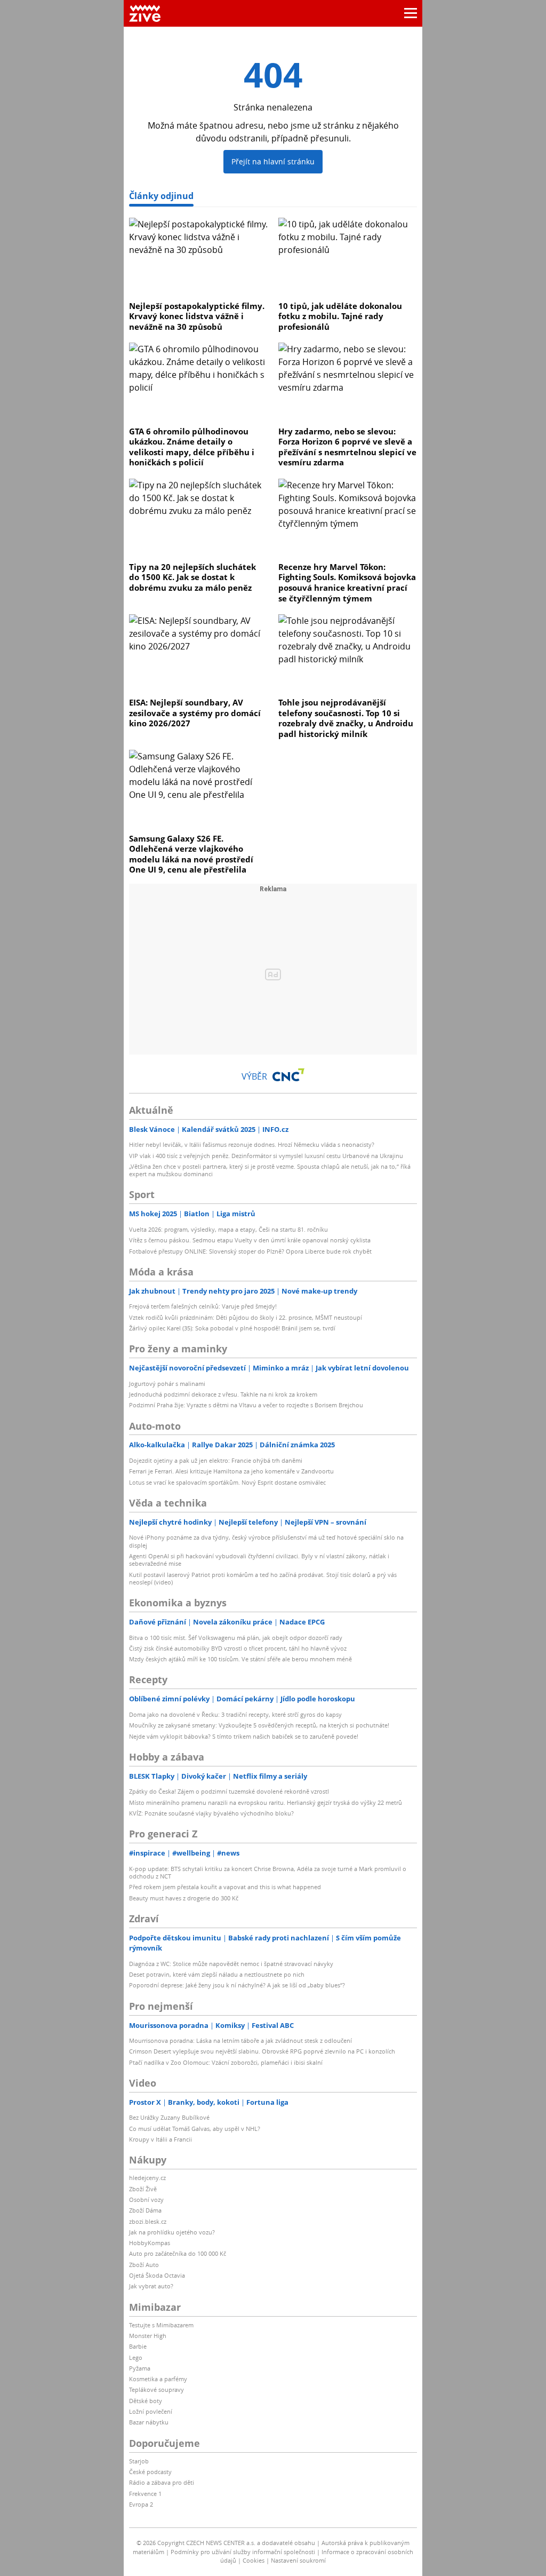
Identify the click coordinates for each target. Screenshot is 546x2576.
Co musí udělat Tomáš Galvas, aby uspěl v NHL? (195, 2129)
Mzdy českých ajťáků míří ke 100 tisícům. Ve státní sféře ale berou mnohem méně (240, 1659)
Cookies (254, 2560)
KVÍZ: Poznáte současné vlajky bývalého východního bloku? (211, 1813)
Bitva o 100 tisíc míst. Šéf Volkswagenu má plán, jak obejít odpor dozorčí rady (236, 1638)
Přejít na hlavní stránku (273, 161)
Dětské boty (146, 2401)
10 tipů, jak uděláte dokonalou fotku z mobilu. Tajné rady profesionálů (340, 316)
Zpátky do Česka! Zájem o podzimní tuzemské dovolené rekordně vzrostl (229, 1791)
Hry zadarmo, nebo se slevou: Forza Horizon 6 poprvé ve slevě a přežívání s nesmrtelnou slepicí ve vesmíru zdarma (347, 447)
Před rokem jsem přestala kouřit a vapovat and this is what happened (225, 1887)
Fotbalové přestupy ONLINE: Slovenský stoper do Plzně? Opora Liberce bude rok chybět (250, 1251)
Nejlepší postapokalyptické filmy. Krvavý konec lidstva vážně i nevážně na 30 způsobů (197, 316)
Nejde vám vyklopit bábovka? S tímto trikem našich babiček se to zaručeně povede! (244, 1736)
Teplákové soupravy (156, 2389)
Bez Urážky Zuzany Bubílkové (169, 2117)
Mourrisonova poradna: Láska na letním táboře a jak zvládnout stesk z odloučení (240, 2040)
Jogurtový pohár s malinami (167, 1384)
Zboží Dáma (145, 2210)
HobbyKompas (150, 2243)
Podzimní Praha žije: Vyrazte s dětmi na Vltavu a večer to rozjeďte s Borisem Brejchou (246, 1405)
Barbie (138, 2346)
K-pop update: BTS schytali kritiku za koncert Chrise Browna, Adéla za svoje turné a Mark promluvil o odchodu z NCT (268, 1872)
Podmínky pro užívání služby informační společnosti (243, 2552)
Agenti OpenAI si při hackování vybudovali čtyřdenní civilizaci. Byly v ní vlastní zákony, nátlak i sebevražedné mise (259, 1560)
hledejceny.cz (147, 2178)
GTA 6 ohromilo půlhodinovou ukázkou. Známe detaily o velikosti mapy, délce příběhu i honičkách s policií (192, 447)
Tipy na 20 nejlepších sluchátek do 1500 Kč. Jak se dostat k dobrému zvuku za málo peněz (192, 577)
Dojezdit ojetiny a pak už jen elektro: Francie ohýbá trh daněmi (216, 1460)
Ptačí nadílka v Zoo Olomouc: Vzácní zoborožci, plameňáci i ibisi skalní (226, 2062)
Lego (136, 2357)
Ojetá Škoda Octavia (157, 2275)
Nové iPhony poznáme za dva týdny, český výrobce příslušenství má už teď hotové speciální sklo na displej (266, 1541)
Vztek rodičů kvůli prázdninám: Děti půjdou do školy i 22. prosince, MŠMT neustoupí (246, 1317)
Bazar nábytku (149, 2422)
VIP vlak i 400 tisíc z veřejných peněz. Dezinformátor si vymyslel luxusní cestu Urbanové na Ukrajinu (266, 1156)
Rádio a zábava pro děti (162, 2482)
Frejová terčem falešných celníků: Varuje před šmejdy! (203, 1306)
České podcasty (150, 2472)
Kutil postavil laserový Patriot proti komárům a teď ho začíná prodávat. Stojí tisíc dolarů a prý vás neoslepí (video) (263, 1578)
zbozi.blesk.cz (148, 2221)
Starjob (139, 2461)
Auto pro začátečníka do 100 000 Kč (178, 2253)
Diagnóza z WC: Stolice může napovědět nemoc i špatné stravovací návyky (231, 1964)
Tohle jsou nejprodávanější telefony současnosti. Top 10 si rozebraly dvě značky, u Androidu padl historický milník (346, 718)
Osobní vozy (146, 2199)
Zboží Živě (143, 2189)
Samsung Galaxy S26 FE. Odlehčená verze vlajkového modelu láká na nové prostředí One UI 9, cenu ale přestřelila (191, 854)
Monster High (148, 2336)
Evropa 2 (141, 2504)
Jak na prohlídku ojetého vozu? (172, 2232)
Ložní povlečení (151, 2411)
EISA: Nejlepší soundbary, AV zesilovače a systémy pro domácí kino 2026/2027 (195, 713)
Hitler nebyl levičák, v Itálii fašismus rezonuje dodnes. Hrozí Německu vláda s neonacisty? (252, 1144)
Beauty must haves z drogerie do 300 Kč (184, 1898)
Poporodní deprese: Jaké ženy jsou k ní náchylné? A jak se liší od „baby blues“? (237, 1985)
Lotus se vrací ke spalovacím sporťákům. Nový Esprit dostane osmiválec (227, 1482)
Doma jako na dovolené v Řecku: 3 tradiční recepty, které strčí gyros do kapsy (235, 1714)
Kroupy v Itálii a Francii (160, 2139)
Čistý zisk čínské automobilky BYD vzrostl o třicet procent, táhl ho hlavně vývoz (238, 1648)
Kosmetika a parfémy (158, 2379)
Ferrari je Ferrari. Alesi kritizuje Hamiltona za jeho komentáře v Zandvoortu (231, 1471)
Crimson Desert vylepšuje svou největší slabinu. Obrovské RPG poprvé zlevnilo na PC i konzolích (262, 2051)
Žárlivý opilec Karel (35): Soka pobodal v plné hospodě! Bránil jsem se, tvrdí (232, 1328)
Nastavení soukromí (298, 2560)
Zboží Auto (144, 2265)
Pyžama (140, 2368)
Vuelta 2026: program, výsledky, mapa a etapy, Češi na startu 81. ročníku (228, 1229)
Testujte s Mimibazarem (161, 2325)
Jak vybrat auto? (151, 2286)
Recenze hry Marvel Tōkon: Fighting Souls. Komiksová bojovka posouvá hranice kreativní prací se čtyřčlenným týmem (347, 582)
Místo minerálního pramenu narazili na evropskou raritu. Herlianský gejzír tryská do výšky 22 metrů (266, 1802)
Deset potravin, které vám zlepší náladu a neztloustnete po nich (217, 1974)
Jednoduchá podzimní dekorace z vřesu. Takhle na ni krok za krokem (223, 1394)
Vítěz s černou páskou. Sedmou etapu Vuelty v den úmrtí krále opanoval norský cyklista (250, 1240)
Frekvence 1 (145, 2494)
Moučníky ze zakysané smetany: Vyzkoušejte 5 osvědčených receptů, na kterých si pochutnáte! (259, 1725)
